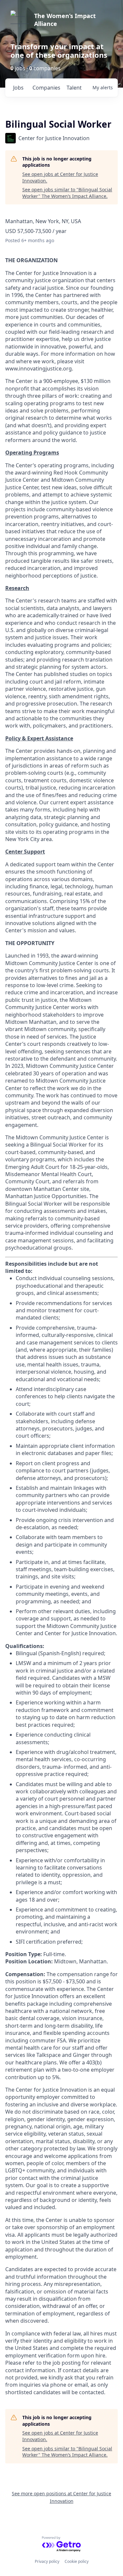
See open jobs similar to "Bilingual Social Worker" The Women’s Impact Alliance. (67, 193)
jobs (18, 88)
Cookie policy (77, 2561)
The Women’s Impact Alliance (65, 20)
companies (46, 88)
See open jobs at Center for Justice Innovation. (60, 177)
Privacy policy (47, 2561)
